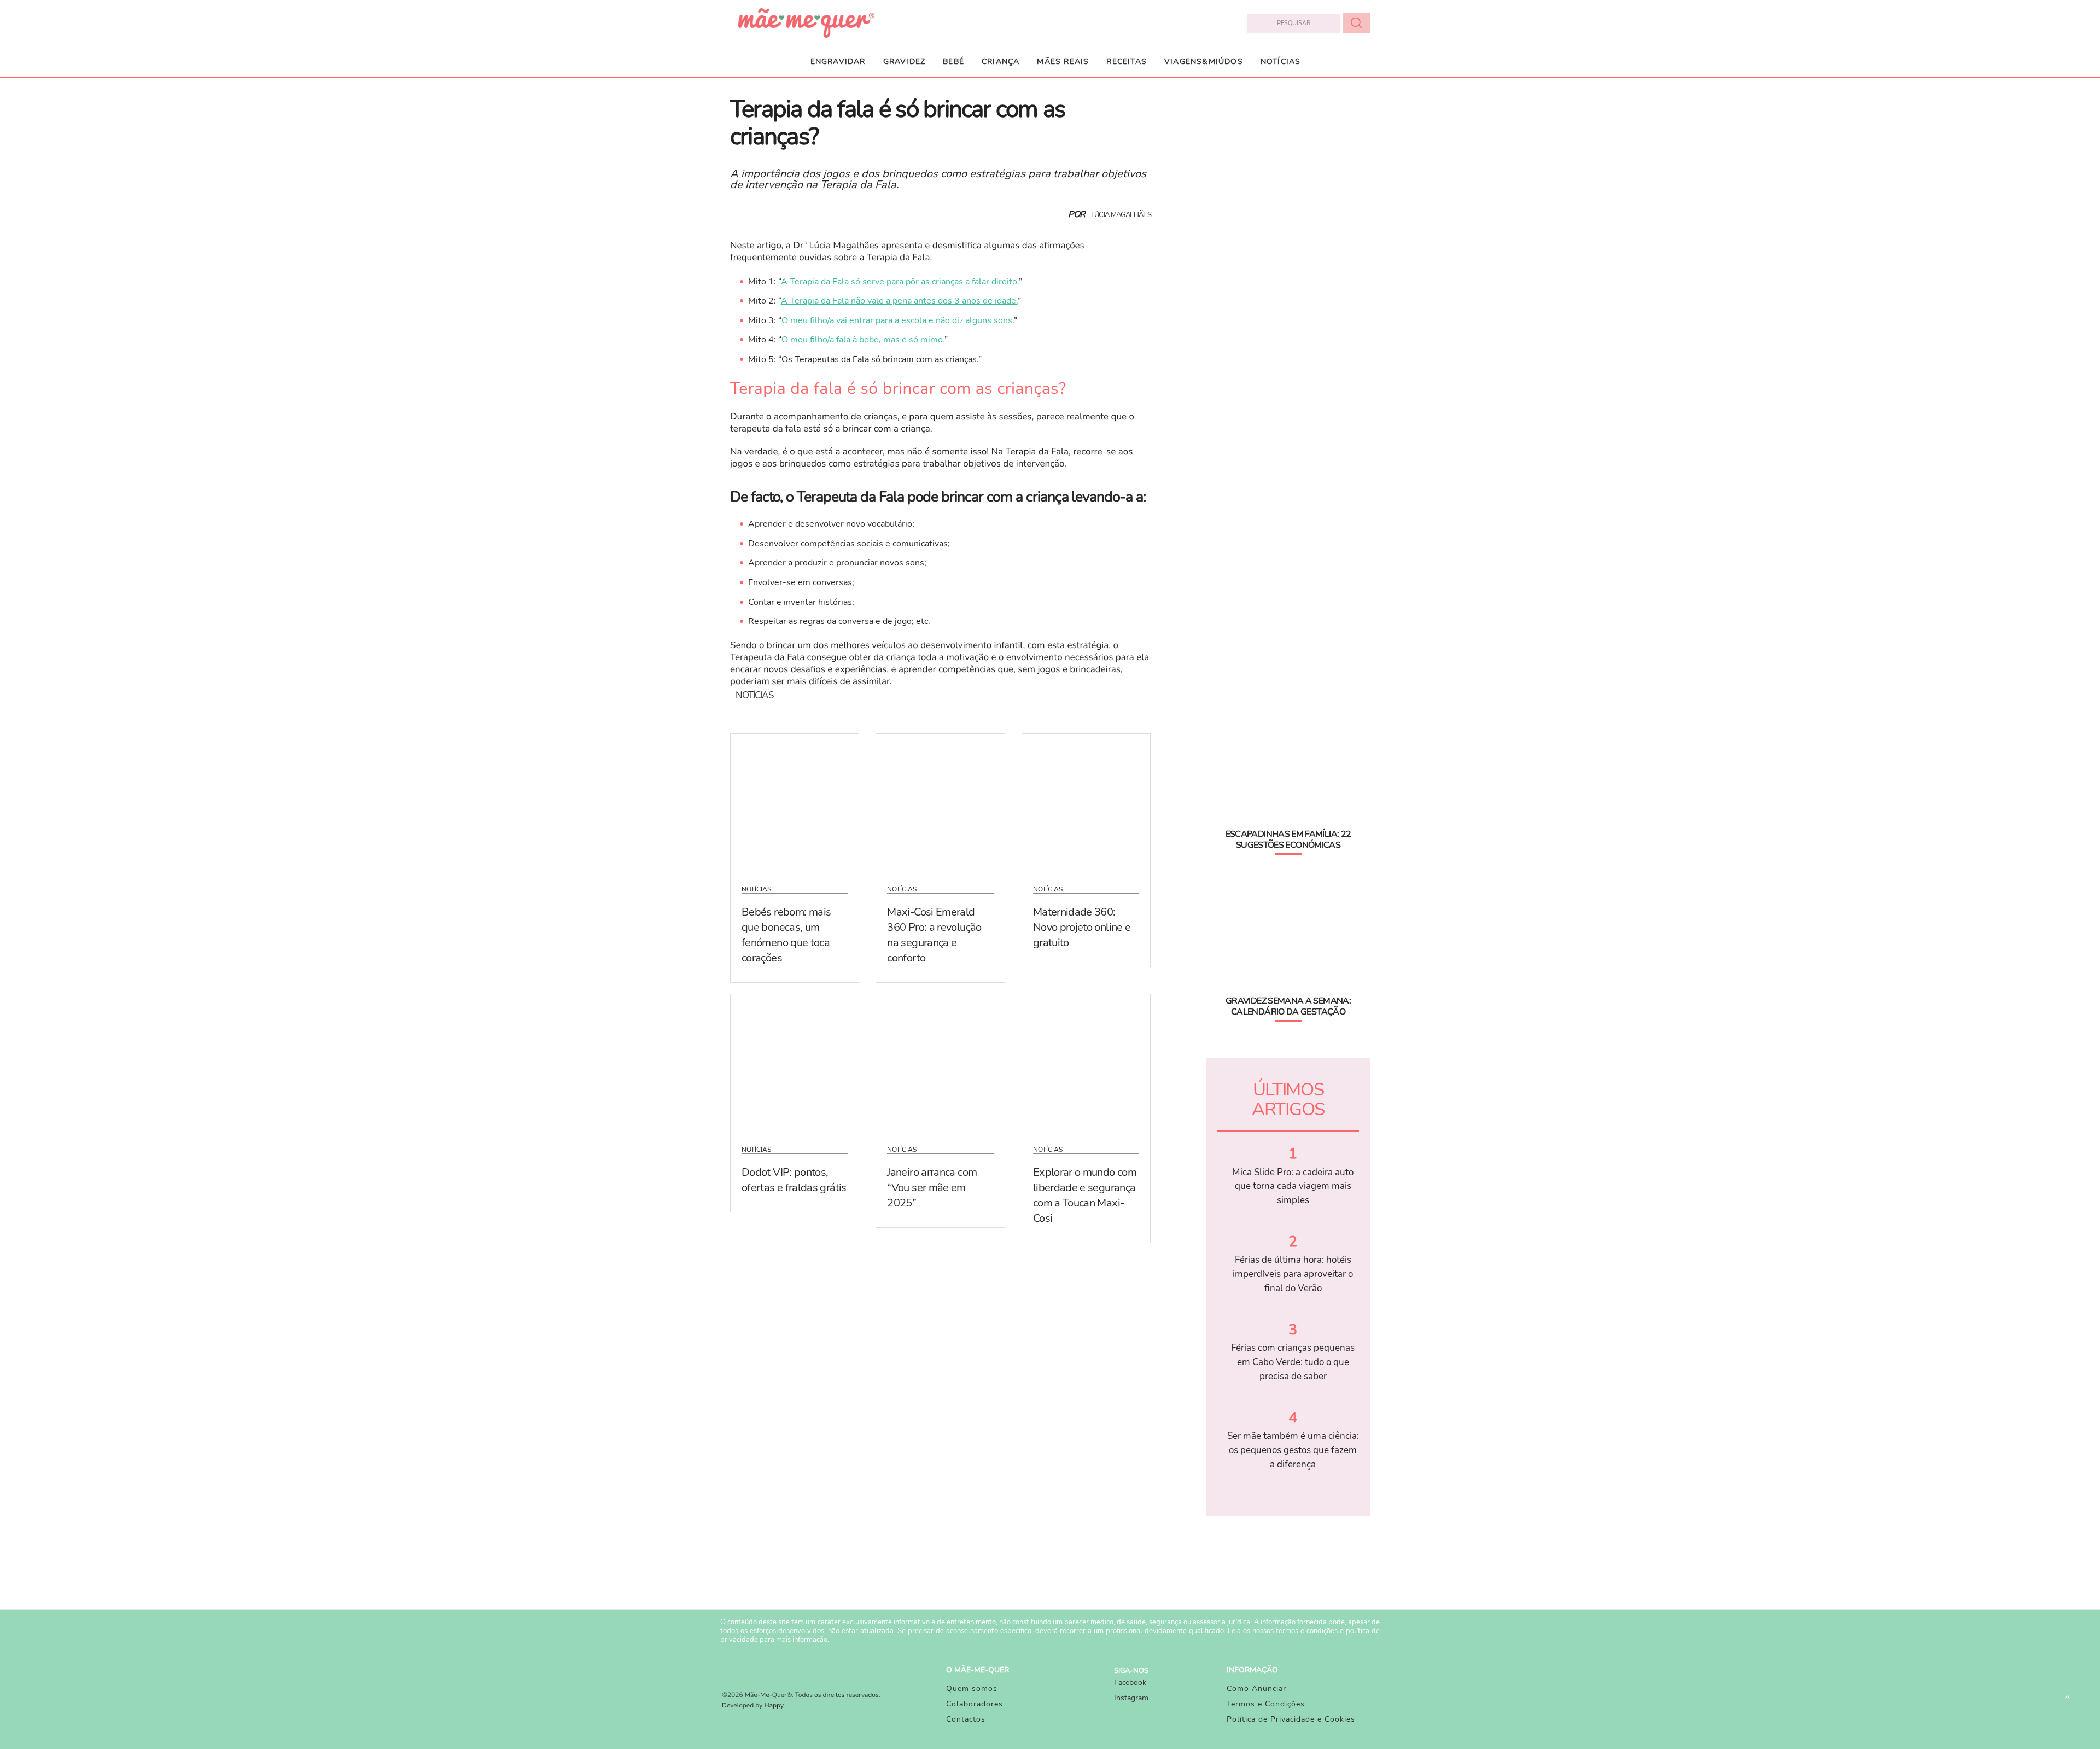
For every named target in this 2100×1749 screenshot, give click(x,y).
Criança (1001, 62)
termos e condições (1307, 1631)
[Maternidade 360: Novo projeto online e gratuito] (1086, 802)
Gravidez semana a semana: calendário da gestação (1288, 1006)
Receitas (1127, 62)
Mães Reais (1063, 62)
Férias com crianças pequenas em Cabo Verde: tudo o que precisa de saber (1293, 1362)
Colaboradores (975, 1704)
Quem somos (972, 1689)
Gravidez (905, 62)
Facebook (1130, 1683)
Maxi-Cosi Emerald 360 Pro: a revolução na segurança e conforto (934, 935)
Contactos (966, 1719)
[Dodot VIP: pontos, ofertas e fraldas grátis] (795, 1063)
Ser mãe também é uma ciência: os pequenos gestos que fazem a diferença (1293, 1450)
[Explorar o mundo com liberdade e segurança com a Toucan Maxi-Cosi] (1086, 1063)
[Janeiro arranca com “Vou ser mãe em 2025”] (940, 1063)
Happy (774, 1706)
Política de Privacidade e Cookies (1291, 1719)
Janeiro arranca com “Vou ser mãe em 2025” (932, 1188)
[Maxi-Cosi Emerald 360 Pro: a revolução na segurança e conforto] (940, 802)
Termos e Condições (1266, 1704)
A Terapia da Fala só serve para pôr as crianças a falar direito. (900, 282)
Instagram (1131, 1698)
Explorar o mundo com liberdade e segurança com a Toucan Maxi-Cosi (1085, 1195)
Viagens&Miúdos (1204, 62)
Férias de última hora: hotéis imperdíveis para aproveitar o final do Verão (1293, 1274)
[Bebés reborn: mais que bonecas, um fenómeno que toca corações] (795, 802)
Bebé (953, 62)
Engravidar (838, 62)
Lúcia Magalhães (1121, 215)
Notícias (1281, 62)
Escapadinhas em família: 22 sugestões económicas (1288, 839)
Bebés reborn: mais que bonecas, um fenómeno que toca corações (786, 935)
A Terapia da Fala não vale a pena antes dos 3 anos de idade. (899, 301)
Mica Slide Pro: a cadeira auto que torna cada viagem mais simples (1293, 1186)
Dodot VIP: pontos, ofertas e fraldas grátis (794, 1180)
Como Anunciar (1256, 1689)
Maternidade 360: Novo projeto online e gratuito (1082, 927)
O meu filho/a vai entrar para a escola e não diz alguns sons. (898, 320)
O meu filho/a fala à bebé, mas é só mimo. (863, 340)
